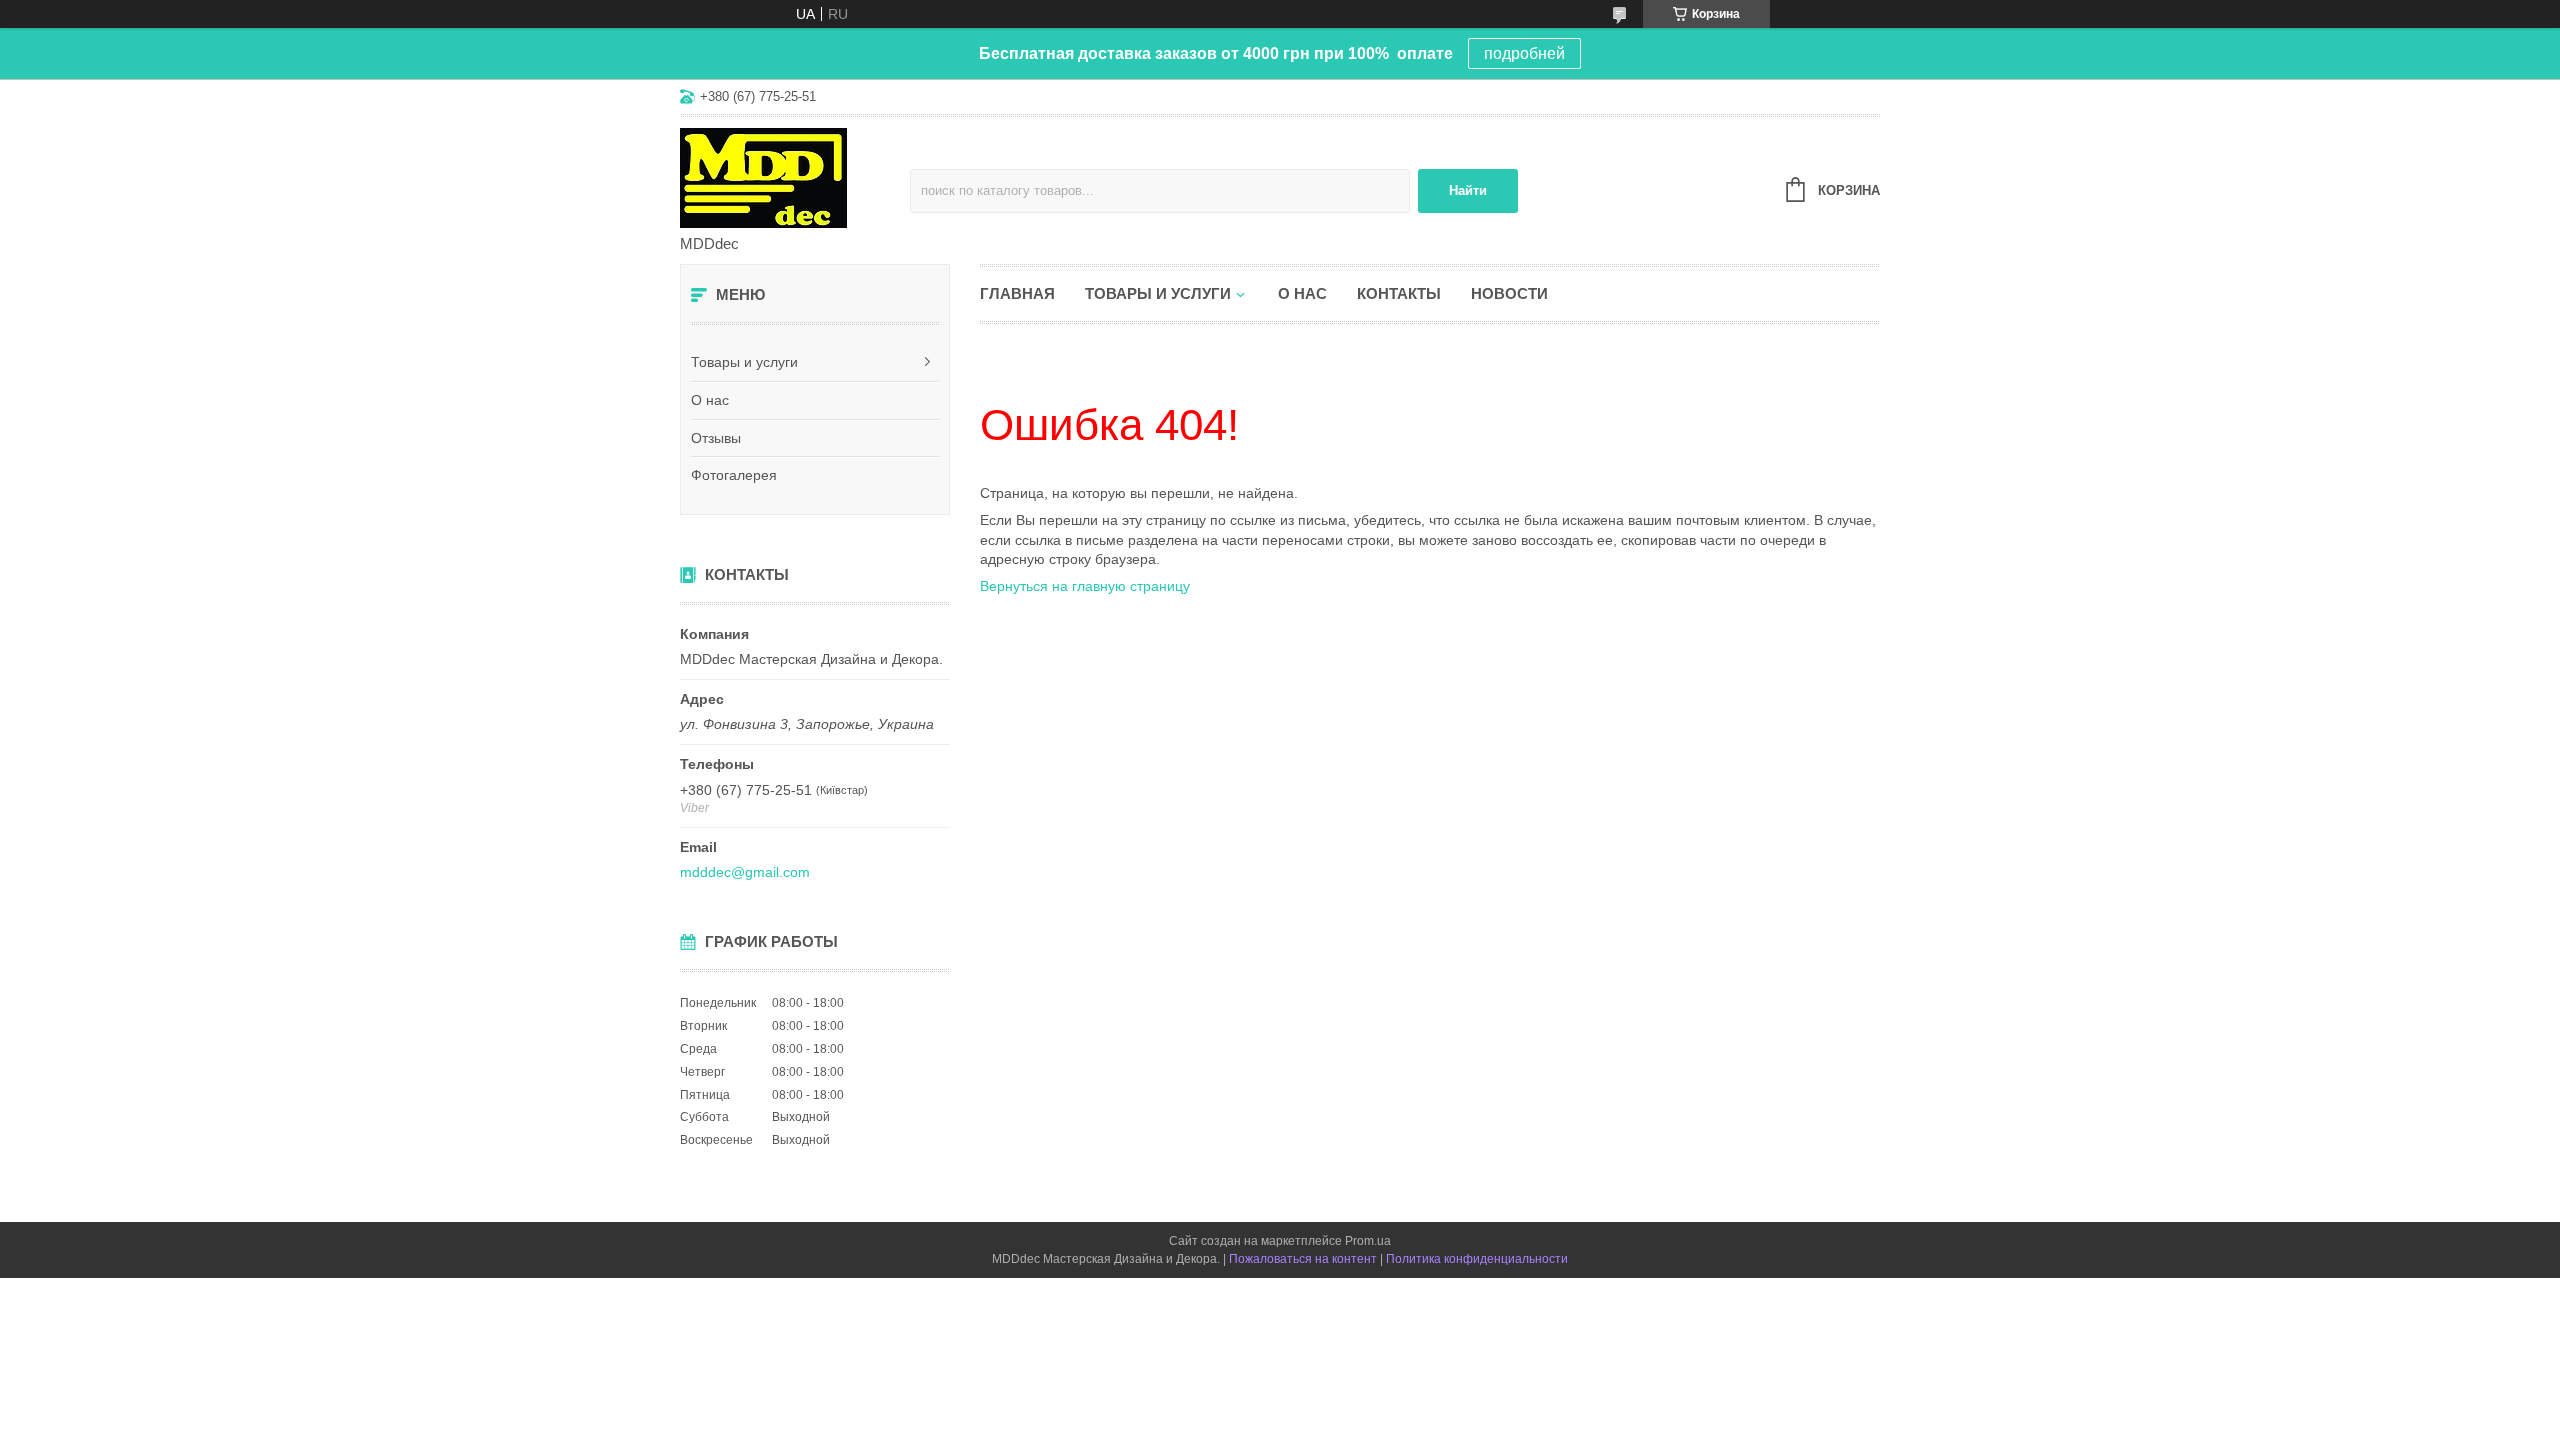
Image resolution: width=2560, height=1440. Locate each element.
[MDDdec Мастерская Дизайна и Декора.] (795, 177)
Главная (1017, 293)
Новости (1509, 293)
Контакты (1399, 293)
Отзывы (716, 438)
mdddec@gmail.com (745, 872)
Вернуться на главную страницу (1085, 586)
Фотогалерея (734, 475)
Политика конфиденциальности (1477, 1259)
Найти (1468, 190)
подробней (1524, 53)
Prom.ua (1368, 1241)
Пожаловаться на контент (1303, 1259)
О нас (710, 400)
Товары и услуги (744, 362)
